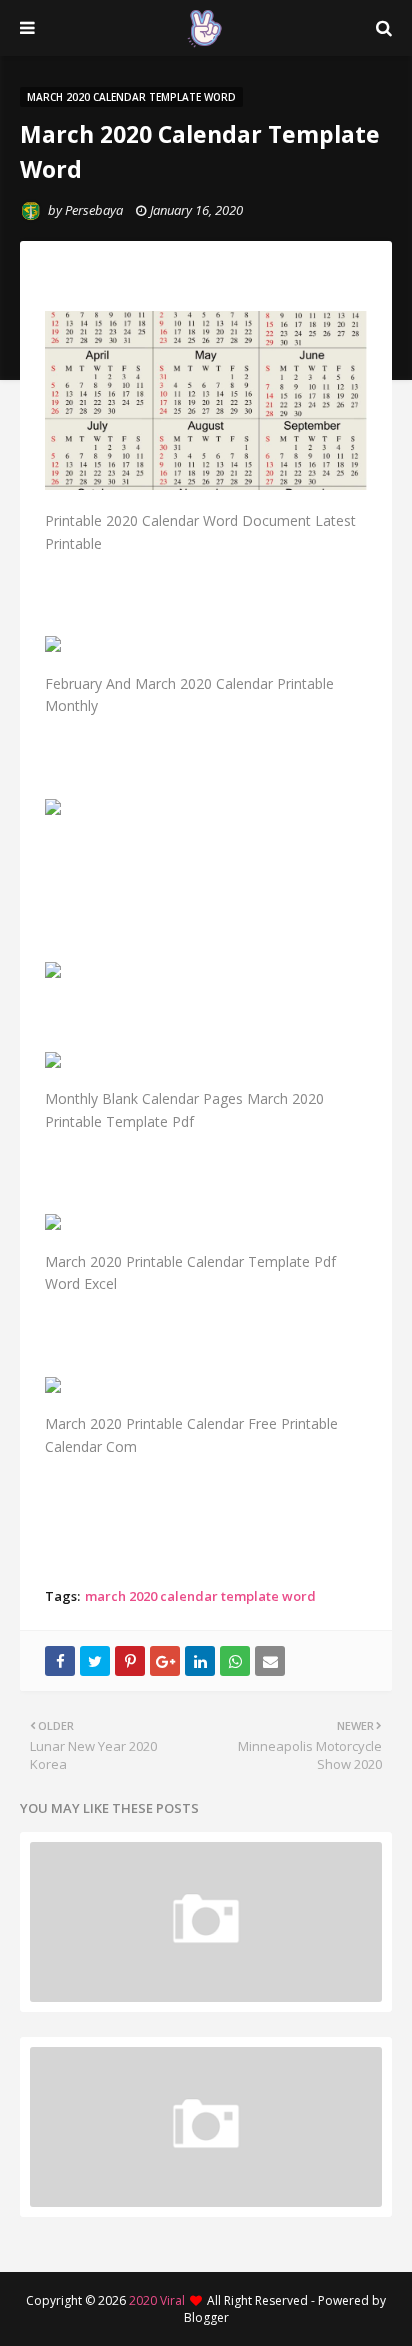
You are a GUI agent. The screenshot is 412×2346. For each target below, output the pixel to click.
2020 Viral (157, 2300)
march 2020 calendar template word (200, 1596)
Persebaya (94, 210)
